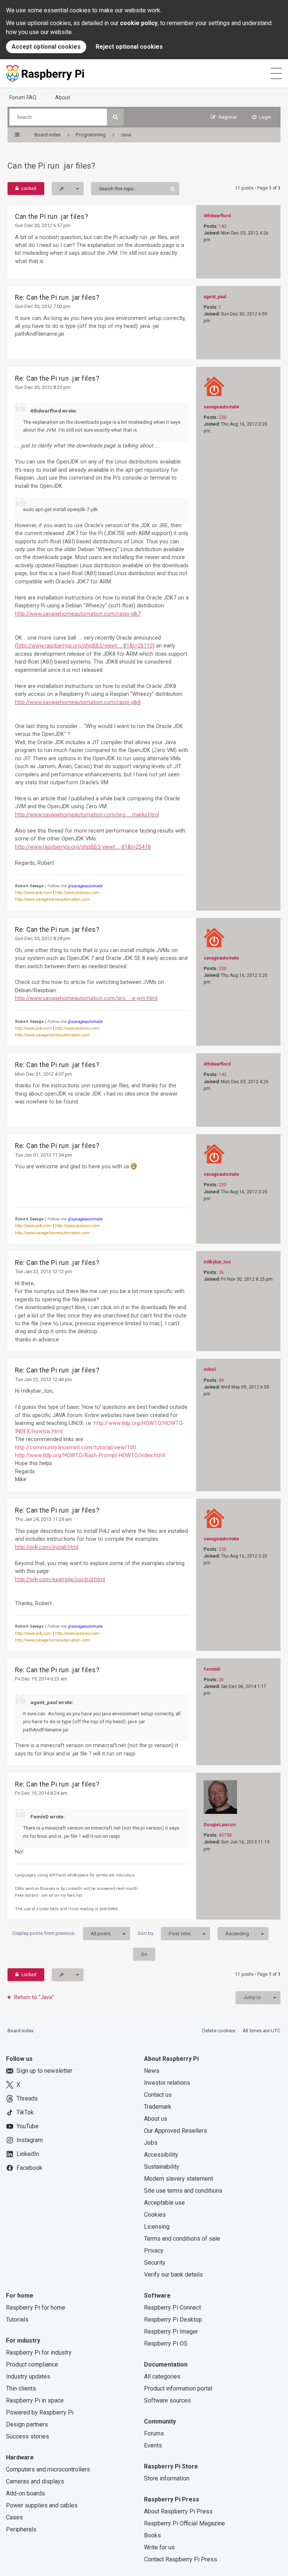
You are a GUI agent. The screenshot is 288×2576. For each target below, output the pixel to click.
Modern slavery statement (178, 2179)
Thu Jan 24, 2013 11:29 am (43, 1519)
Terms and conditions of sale (182, 2239)
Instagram (30, 2140)
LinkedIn (28, 2154)
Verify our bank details (173, 2275)
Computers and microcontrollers (48, 2469)
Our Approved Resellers (175, 2131)
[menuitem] (262, 117)
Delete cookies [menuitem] (219, 2031)
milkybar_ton (217, 1262)
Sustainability (162, 2167)
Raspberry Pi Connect (172, 2308)
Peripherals (21, 2529)
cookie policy (139, 23)
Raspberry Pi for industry (39, 2352)
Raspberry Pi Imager (171, 2332)
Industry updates (28, 2376)
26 (221, 1272)
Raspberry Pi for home (36, 2308)
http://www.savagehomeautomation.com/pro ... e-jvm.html (86, 998)
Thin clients (21, 2388)
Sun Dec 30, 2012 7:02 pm (43, 306)
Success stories (28, 2436)
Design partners (27, 2424)
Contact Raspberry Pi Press (181, 2559)
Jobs (151, 2143)
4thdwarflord (217, 216)
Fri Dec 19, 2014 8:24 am (41, 1793)
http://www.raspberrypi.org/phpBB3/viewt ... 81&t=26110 (85, 646)
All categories (162, 2376)
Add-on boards (25, 2493)
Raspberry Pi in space (35, 2400)
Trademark (158, 2107)
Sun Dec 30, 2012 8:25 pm (43, 387)
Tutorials (17, 2320)
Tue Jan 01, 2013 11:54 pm (43, 1155)
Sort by (164, 1933)
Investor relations (167, 2083)
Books (152, 2535)
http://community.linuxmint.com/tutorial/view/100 (76, 1447)
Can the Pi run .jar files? (51, 166)
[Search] (115, 117)
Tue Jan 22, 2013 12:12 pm (43, 1272)
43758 (225, 1835)
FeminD (212, 1669)
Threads (27, 2098)
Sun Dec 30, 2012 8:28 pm (43, 938)
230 (223, 417)
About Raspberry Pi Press (178, 2511)
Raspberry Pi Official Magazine (184, 2523)
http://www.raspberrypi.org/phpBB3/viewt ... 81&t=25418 (83, 847)
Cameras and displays (35, 2481)
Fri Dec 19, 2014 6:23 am (41, 1679)
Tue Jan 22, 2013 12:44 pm (43, 1379)
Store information (167, 2478)
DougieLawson (220, 1825)
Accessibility (161, 2155)
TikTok (25, 2112)
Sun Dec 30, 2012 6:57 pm (43, 225)
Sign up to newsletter (44, 2071)
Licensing (157, 2227)
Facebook (29, 2168)
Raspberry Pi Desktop (173, 2320)
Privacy (154, 2251)
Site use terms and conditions (183, 2191)
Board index (21, 2031)
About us (156, 2119)
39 (221, 1380)
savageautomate (221, 407)
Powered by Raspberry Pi (40, 2412)
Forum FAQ (23, 97)
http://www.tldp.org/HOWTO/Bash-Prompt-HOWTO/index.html (90, 1455)
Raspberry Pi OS (166, 2344)
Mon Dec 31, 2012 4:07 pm (43, 1074)
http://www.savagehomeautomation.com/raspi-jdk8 (78, 702)
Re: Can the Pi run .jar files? (57, 298)
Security (155, 2263)
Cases (14, 2517)
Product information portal (178, 2388)
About (63, 97)
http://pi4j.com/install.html (47, 1547)
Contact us (158, 2095)
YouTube (28, 2126)
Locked (29, 188)
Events (153, 2445)
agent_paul (215, 297)
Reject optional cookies (129, 47)
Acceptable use (164, 2203)
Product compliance (32, 2364)
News (152, 2071)
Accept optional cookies (46, 47)
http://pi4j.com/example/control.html (60, 1579)
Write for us (159, 2547)
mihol (210, 1369)
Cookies (155, 2215)
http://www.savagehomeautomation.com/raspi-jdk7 (78, 614)
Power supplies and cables (42, 2505)
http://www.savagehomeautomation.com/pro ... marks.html (87, 815)
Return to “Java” (34, 1997)
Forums (154, 2433)
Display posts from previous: (61, 1933)
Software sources (167, 2400)
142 (223, 226)
